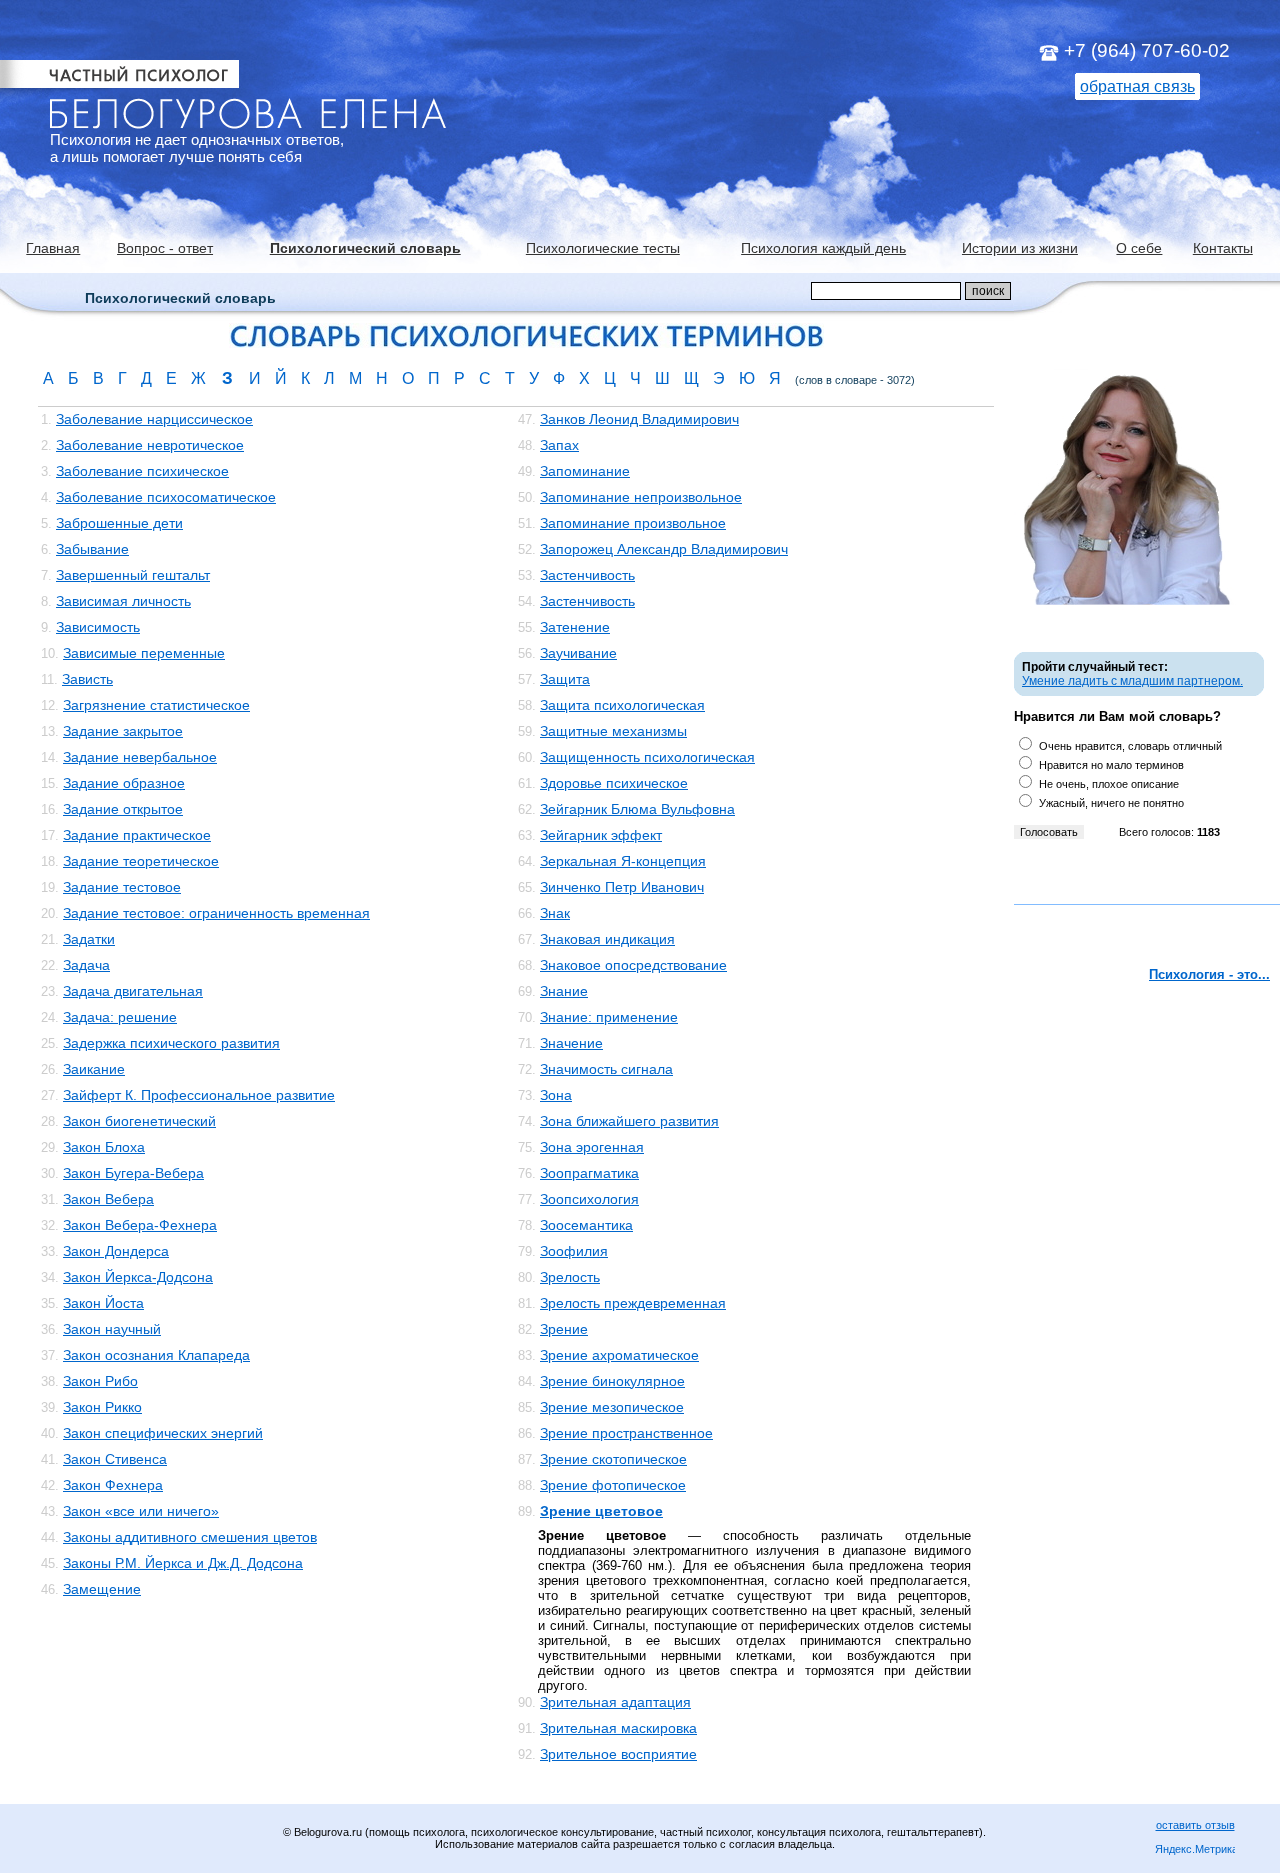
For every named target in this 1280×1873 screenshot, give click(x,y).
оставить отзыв (1195, 1825)
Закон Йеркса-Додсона (138, 1277)
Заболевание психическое (142, 471)
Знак (555, 913)
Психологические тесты (603, 248)
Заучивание (578, 653)
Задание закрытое (123, 731)
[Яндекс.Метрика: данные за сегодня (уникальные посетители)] (1195, 1850)
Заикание (94, 1069)
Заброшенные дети (119, 523)
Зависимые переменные (144, 653)
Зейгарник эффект (601, 835)
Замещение (102, 1589)
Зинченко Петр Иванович (622, 887)
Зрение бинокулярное (612, 1381)
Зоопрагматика (589, 1173)
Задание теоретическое (141, 861)
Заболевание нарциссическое (154, 419)
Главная (53, 248)
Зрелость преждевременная (633, 1303)
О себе (1139, 248)
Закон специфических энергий (163, 1433)
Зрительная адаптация (615, 1702)
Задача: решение (120, 1017)
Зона (556, 1095)
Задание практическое (137, 835)
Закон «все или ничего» (141, 1511)
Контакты (1223, 248)
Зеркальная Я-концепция (623, 861)
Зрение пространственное (626, 1433)
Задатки (89, 939)
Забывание (92, 549)
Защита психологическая (622, 705)
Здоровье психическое (614, 783)
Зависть (87, 679)
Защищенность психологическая (647, 757)
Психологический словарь (365, 248)
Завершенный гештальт (133, 575)
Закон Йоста (103, 1303)
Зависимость (98, 627)
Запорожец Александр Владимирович (664, 549)
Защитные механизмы (613, 731)
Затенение (575, 627)
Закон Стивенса (115, 1459)
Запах (559, 445)
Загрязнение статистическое (156, 705)
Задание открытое (123, 809)
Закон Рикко (102, 1407)
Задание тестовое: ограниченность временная (216, 913)
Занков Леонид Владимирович (639, 419)
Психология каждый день (823, 248)
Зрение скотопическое (613, 1459)
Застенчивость (587, 575)
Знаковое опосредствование (633, 965)
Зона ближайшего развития (629, 1121)
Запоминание (585, 471)
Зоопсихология (589, 1199)
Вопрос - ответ (165, 248)
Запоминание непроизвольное (641, 497)
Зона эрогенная (592, 1147)
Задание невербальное (140, 757)
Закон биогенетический (139, 1121)
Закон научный (112, 1329)
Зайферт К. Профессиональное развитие (199, 1095)
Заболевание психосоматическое (166, 497)
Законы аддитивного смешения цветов (190, 1537)
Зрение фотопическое (613, 1485)
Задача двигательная (133, 991)
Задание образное (124, 783)
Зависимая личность (123, 601)
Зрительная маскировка (618, 1728)
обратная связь (1137, 86)
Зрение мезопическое (612, 1407)
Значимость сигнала (606, 1069)
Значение (571, 1043)
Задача (86, 965)
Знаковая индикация (607, 939)
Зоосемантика (586, 1225)
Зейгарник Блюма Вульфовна (637, 809)
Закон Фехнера (113, 1485)
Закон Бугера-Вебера (133, 1173)
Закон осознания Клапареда (156, 1355)
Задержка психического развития (171, 1043)
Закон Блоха (104, 1147)
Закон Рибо (100, 1381)
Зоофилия (574, 1251)
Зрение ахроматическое (619, 1355)
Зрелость (570, 1277)
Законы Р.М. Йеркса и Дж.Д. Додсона (183, 1563)
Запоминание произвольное (633, 523)
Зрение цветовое (601, 1511)
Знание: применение (609, 1017)
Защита (565, 679)
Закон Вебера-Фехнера (140, 1225)
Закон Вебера (108, 1199)
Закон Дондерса (116, 1251)
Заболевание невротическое (150, 445)
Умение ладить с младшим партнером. (1132, 681)
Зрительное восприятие (618, 1754)
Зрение (564, 1329)
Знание (564, 991)
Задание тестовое (122, 887)
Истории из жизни (1020, 248)
